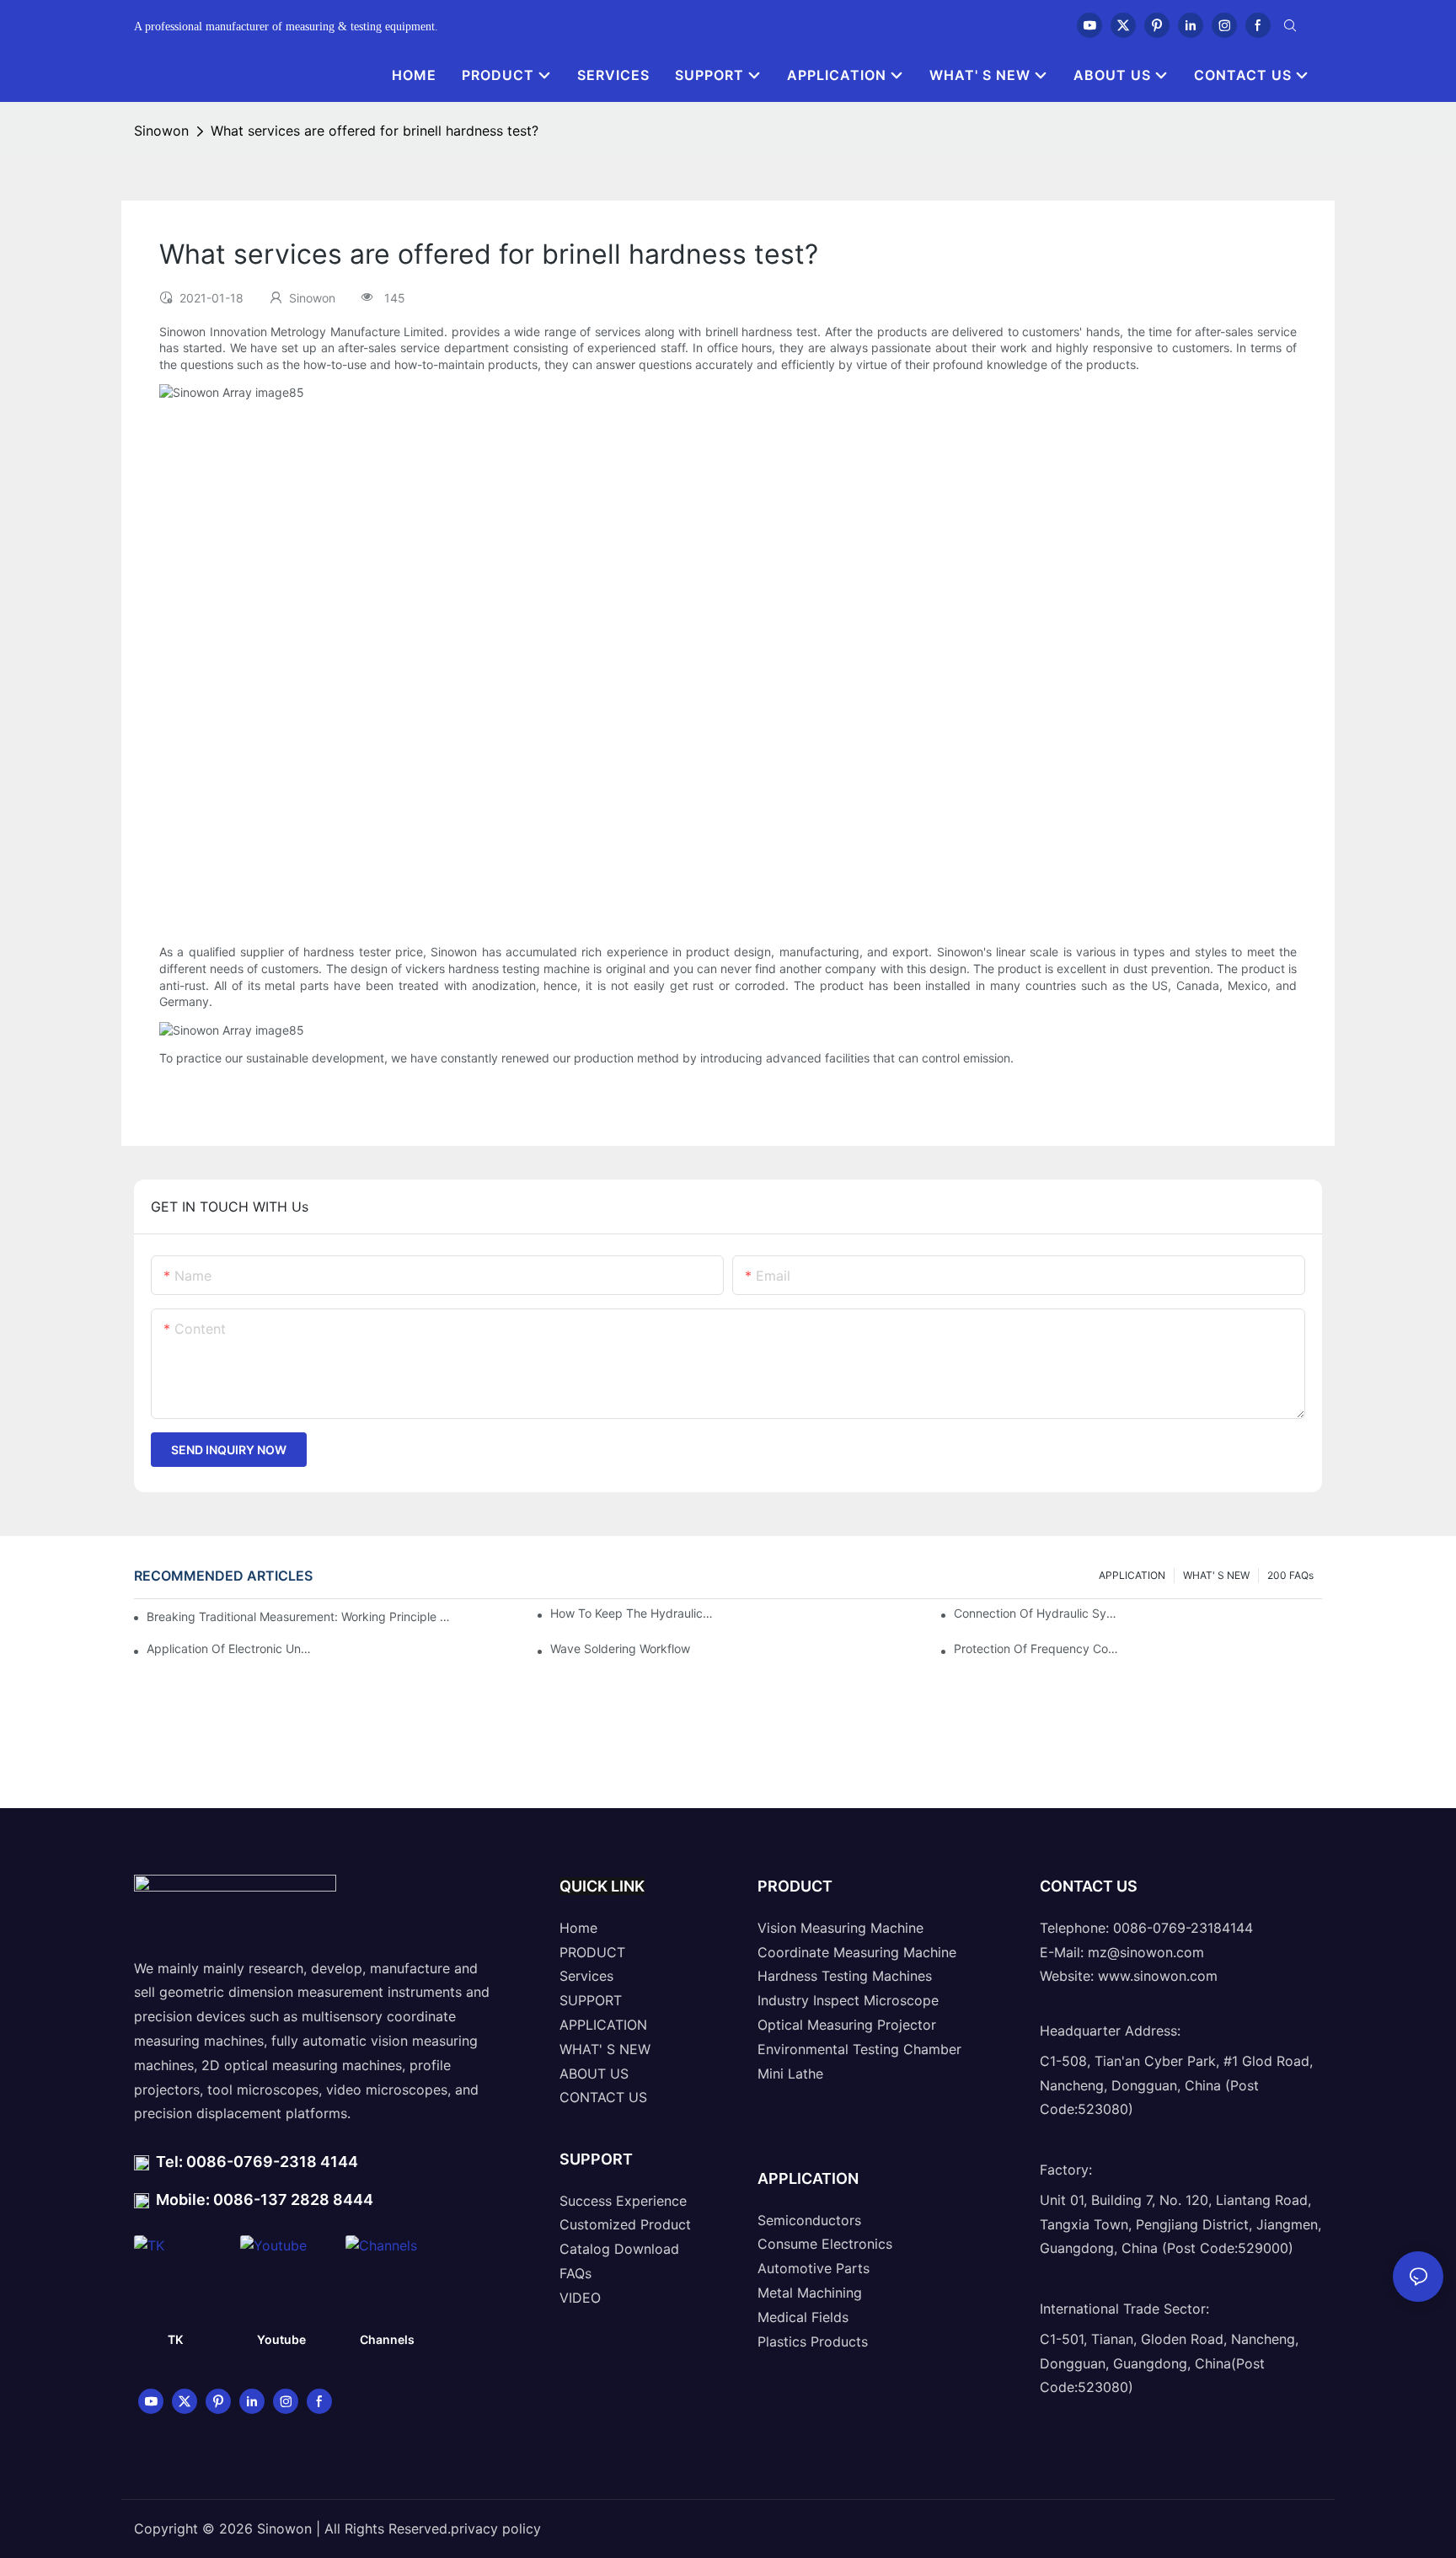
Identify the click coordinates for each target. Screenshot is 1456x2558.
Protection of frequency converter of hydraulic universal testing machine (1037, 1648)
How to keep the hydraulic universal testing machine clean (633, 1613)
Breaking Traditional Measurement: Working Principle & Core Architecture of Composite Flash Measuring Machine (299, 1616)
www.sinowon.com (1158, 1976)
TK (175, 2339)
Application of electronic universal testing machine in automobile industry (230, 1648)
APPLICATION (1132, 1575)
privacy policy (496, 2529)
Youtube (281, 2339)
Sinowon (161, 131)
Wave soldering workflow (620, 1648)
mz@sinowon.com (1146, 1952)
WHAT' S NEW (1216, 1575)
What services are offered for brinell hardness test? (375, 131)
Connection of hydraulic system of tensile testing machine (1037, 1613)
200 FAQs (1290, 1575)
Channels (387, 2339)
